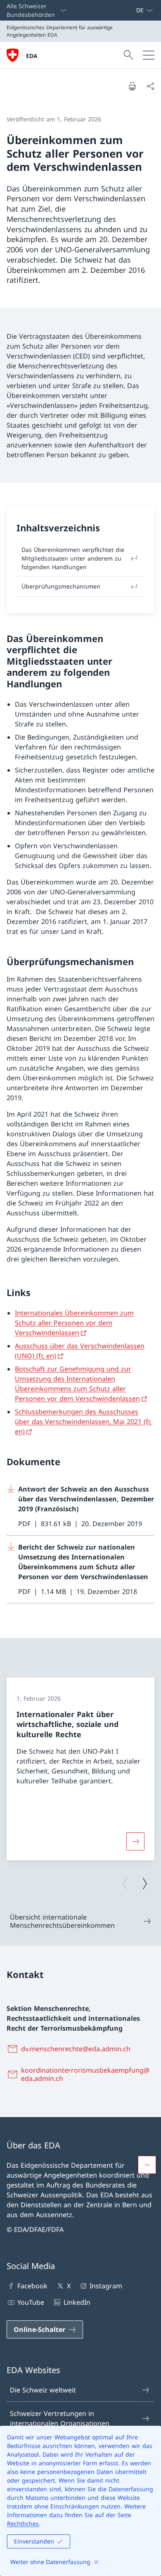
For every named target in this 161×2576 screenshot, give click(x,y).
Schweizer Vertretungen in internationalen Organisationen (60, 2418)
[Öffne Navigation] (149, 55)
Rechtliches (23, 2524)
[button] (147, 2165)
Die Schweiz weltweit (43, 2390)
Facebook (32, 2286)
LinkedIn (77, 2302)
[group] (80, 1769)
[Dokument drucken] (132, 86)
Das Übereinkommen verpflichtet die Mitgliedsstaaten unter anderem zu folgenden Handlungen (73, 558)
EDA (32, 56)
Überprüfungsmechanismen (61, 586)
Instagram (106, 2286)
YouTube (31, 2302)
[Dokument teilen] (150, 86)
